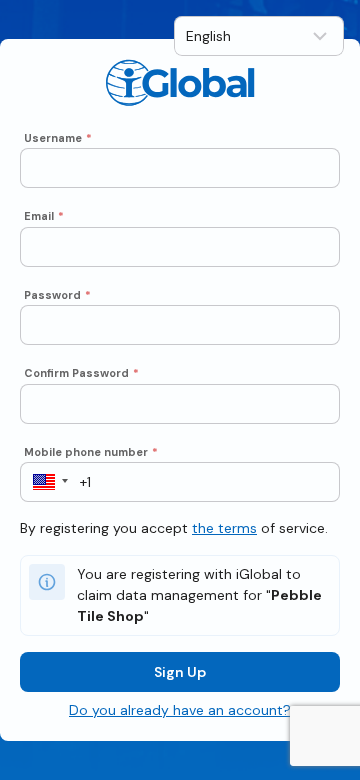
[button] (44, 482)
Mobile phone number (91, 452)
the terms (224, 528)
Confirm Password (81, 373)
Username (58, 138)
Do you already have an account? (180, 710)
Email (44, 216)
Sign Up (180, 672)
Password (57, 295)
